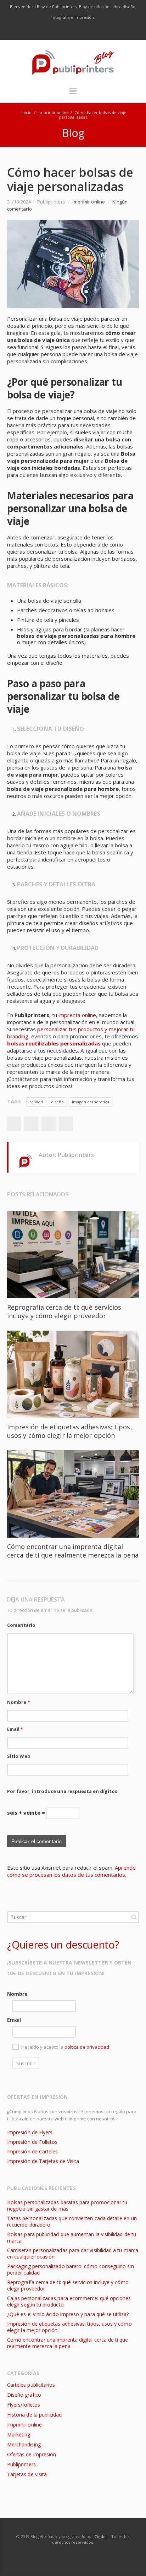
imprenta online (77, 1015)
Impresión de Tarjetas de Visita (43, 2161)
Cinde (100, 2536)
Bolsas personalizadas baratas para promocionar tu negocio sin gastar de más (67, 2205)
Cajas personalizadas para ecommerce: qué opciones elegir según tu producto (69, 2301)
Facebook (44, 31)
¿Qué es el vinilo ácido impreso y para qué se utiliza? (68, 2314)
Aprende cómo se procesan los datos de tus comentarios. (71, 1871)
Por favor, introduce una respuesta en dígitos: (63, 1791)
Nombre (19, 1702)
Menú (73, 94)
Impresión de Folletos (32, 2142)
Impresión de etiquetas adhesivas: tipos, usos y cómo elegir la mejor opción (70, 1431)
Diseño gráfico (24, 2395)
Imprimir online (54, 112)
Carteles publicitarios (31, 2385)
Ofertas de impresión (32, 2454)
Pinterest (66, 1124)
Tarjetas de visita (27, 2474)
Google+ (49, 1124)
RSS (103, 31)
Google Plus (73, 31)
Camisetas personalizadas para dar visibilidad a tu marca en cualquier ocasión (73, 2253)
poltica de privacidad (87, 2047)
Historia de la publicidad (34, 2415)
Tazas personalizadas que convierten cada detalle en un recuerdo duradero (72, 2221)
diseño (57, 1102)
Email (15, 1729)
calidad (36, 1102)
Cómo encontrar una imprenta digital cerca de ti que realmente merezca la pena (73, 1551)
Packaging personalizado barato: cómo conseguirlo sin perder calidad (71, 2269)
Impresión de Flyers (30, 2132)
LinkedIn (88, 31)
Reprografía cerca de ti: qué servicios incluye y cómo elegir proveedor (64, 1311)
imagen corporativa (91, 1102)
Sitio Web (19, 1756)
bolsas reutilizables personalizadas (54, 1043)
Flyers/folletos (24, 2405)
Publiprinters (21, 2464)
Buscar (134, 1917)
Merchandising (24, 2444)
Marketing (19, 2434)
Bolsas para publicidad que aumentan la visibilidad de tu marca (72, 2237)
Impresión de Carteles (32, 2151)
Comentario (21, 1625)
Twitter (58, 31)
